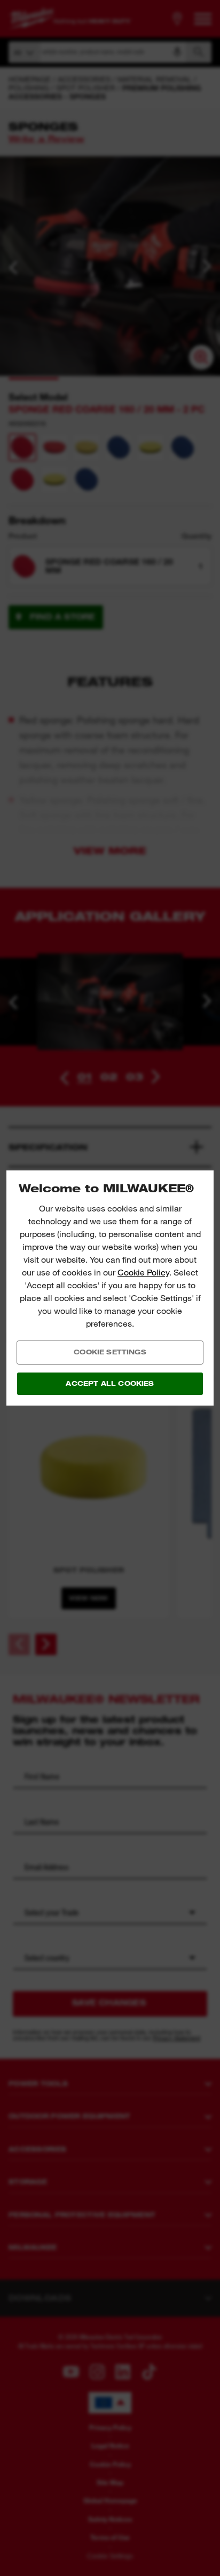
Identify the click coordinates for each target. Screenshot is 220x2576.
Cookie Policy (143, 1273)
